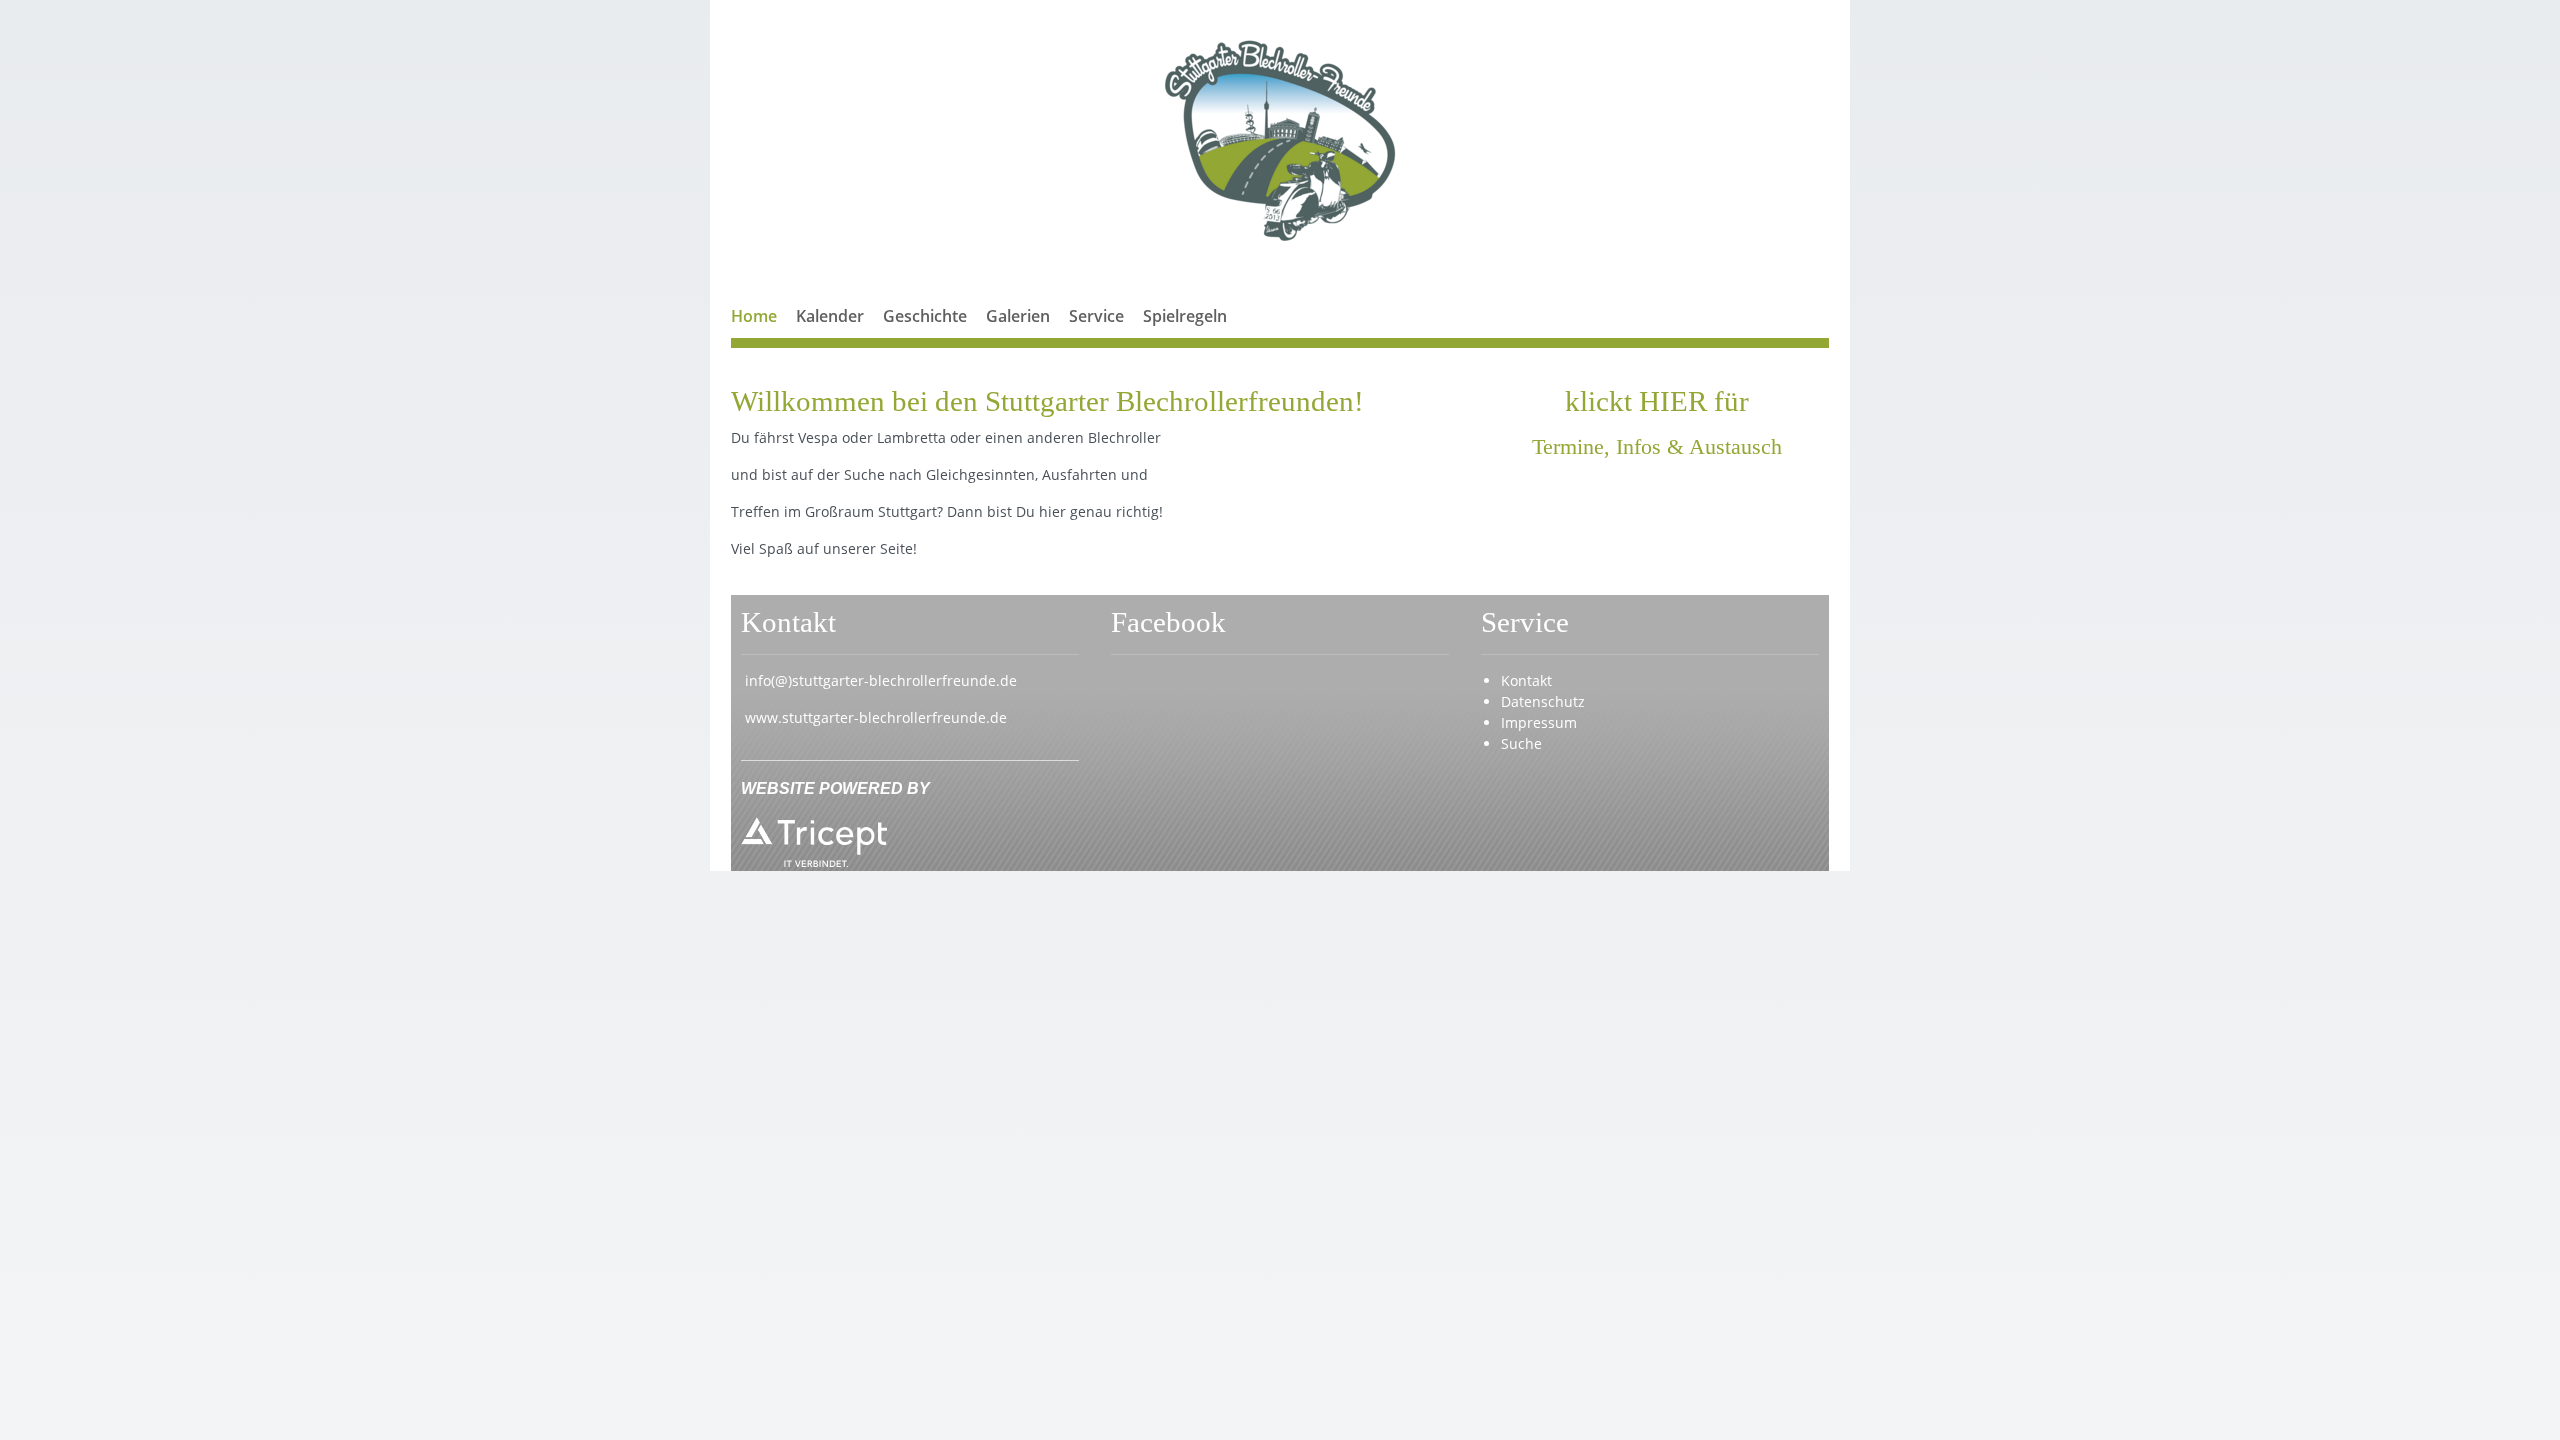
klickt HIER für (1657, 401)
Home (754, 316)
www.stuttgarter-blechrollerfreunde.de (876, 717)
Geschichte (925, 316)
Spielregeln (1185, 316)
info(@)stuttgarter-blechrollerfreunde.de (881, 680)
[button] (1097, 340)
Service (1096, 316)
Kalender (830, 316)
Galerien (1018, 316)
